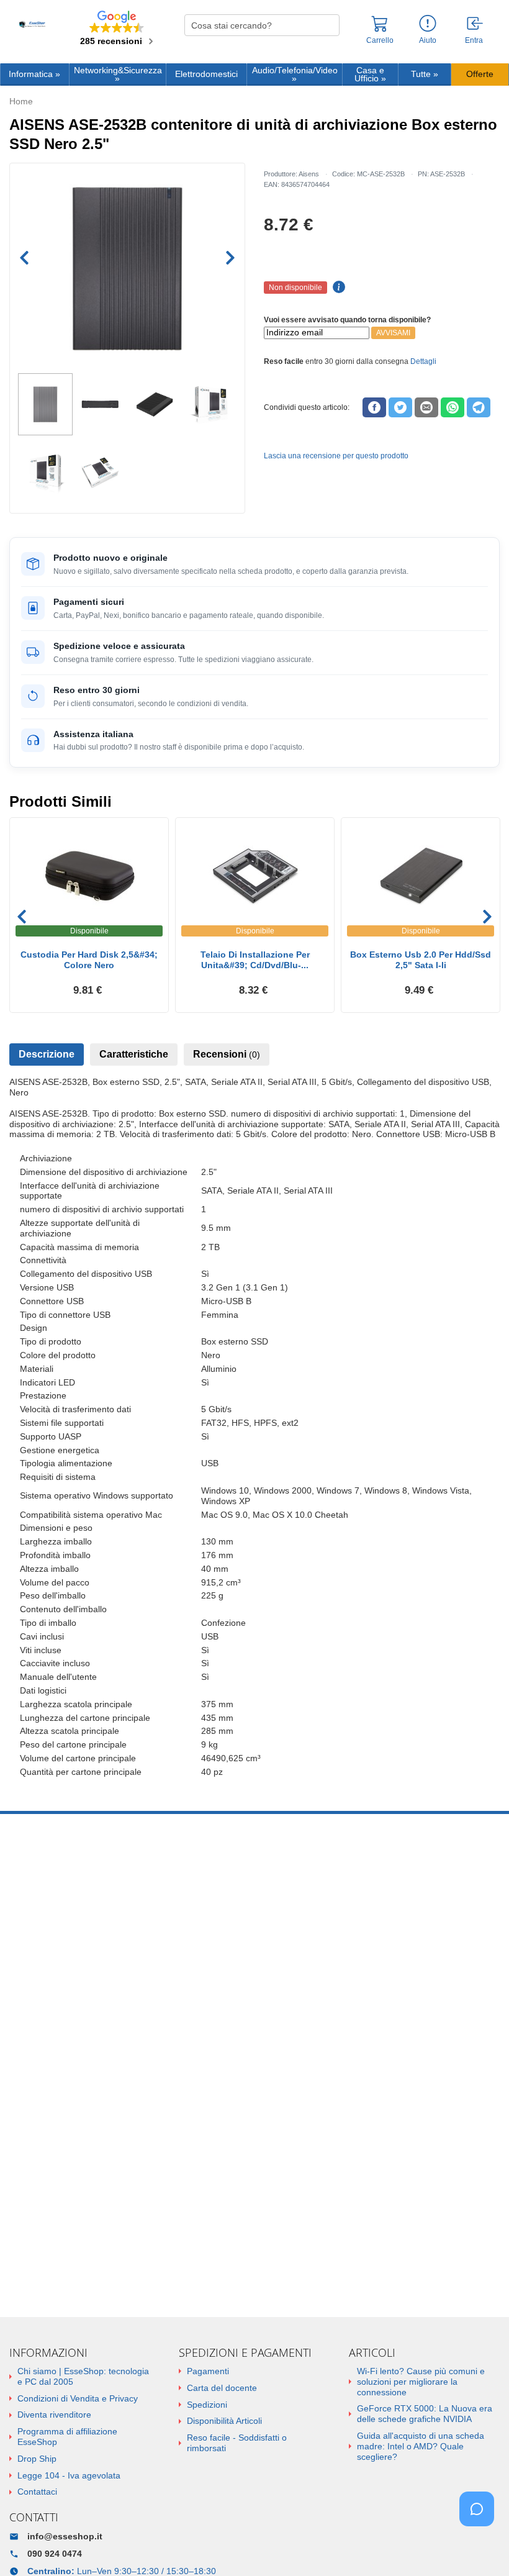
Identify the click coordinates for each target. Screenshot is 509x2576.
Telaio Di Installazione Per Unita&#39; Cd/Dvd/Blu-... (255, 960)
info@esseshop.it (65, 2536)
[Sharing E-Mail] (426, 407)
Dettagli (423, 361)
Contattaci (37, 2492)
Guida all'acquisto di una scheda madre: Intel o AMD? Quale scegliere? (421, 2446)
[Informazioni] (428, 24)
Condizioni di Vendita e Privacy (78, 2398)
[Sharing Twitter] (400, 407)
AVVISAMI (393, 333)
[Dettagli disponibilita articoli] (337, 288)
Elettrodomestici (206, 74)
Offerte (480, 74)
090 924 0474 (55, 2554)
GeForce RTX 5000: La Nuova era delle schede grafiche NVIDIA (425, 2414)
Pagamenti (208, 2371)
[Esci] (475, 24)
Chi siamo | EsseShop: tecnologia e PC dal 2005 (83, 2376)
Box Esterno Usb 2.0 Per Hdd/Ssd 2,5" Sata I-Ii (421, 960)
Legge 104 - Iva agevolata (69, 2475)
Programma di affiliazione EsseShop (67, 2437)
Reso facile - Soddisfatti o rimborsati (237, 2443)
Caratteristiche (134, 1054)
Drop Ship (37, 2459)
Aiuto (428, 40)
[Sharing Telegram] (479, 407)
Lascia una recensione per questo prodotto (336, 456)
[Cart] (380, 29)
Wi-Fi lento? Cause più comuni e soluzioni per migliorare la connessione (421, 2382)
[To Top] (480, 2547)
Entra (474, 41)
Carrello (380, 40)
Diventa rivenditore (54, 2415)
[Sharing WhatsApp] (453, 407)
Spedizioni (207, 2405)
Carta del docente (222, 2388)
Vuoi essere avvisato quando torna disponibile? (347, 320)
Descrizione (47, 1054)
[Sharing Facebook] (374, 407)
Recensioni (227, 1054)
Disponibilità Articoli (224, 2421)
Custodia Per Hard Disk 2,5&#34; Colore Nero (89, 960)
